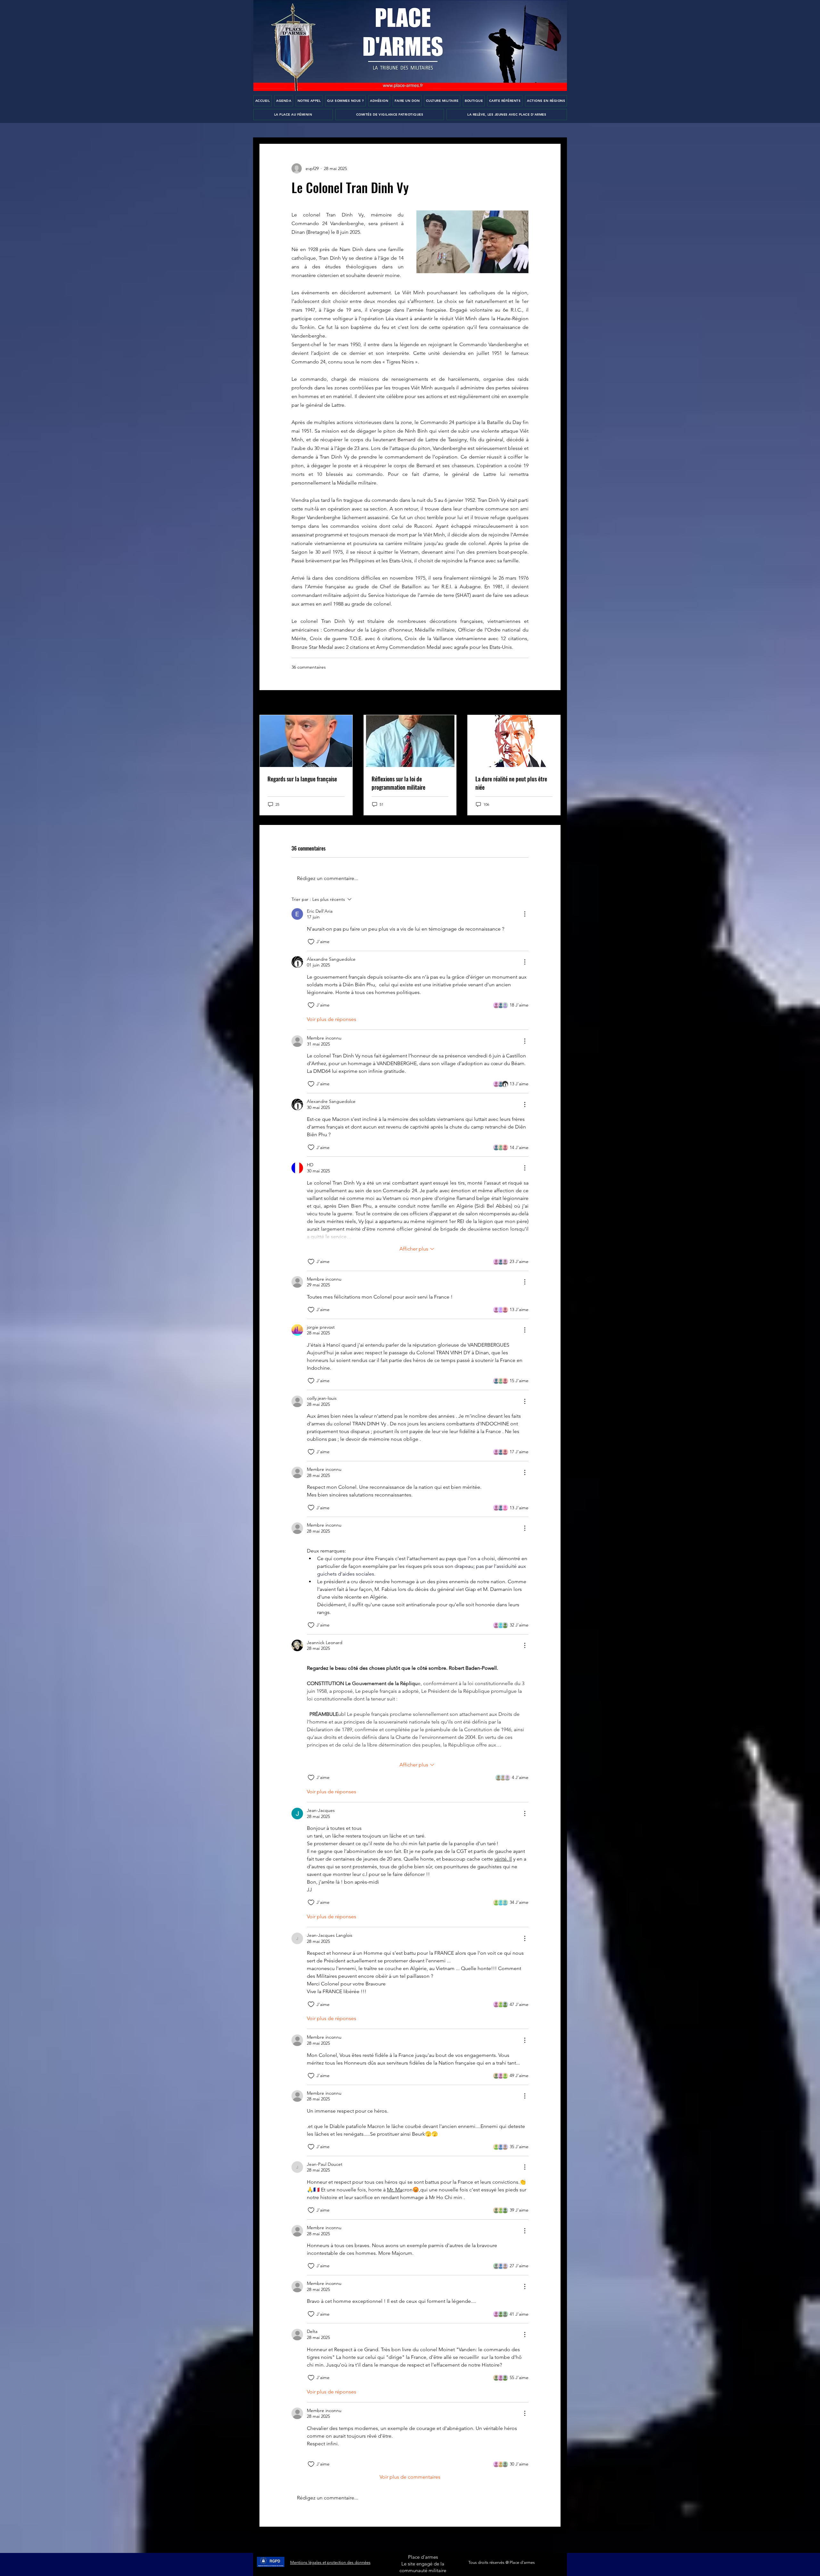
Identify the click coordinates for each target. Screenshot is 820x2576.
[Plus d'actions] (525, 914)
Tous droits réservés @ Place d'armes (502, 2562)
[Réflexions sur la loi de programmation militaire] (410, 741)
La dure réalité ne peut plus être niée (511, 783)
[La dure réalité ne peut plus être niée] (514, 741)
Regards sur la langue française (302, 779)
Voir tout (552, 703)
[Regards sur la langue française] (306, 741)
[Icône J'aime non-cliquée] (311, 942)
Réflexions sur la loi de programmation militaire (398, 783)
